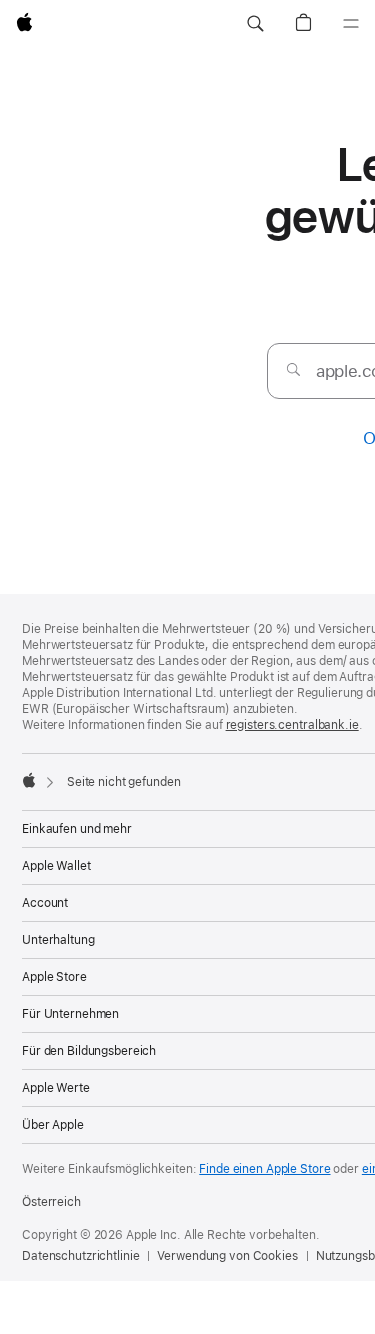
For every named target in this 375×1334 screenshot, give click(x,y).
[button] (255, 24)
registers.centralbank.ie (292, 725)
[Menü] (351, 24)
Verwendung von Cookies (227, 1256)
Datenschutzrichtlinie (80, 1256)
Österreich (51, 1202)
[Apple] (29, 780)
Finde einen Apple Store (264, 1169)
